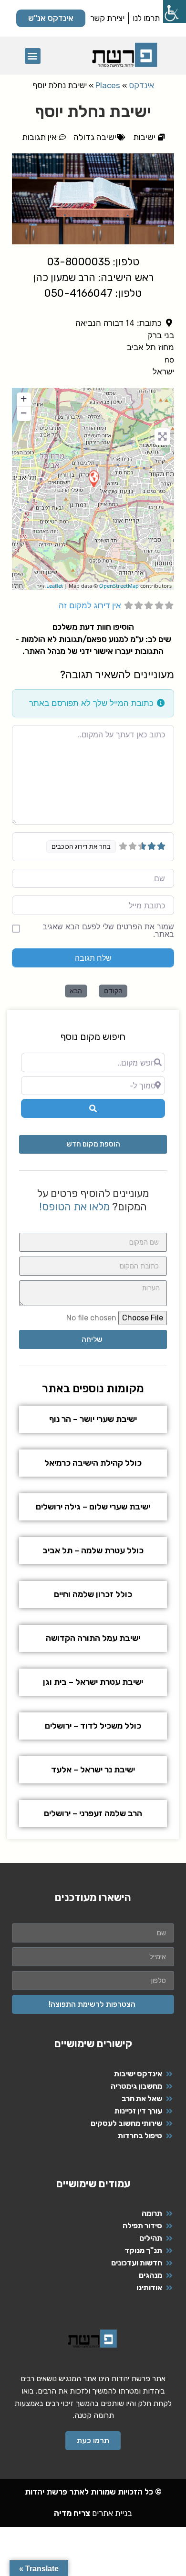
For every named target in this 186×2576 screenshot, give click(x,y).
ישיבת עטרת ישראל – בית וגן (93, 1682)
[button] (33, 56)
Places (108, 85)
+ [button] (24, 398)
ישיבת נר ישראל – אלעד (93, 1770)
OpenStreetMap (119, 586)
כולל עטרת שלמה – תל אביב (93, 1550)
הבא (76, 991)
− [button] (24, 413)
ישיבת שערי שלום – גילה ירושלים (93, 1507)
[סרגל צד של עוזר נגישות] (175, 11)
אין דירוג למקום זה (90, 605)
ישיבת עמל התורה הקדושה (93, 1638)
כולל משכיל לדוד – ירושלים (93, 1726)
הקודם (113, 991)
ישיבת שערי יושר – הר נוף (93, 1419)
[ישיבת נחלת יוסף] (93, 478)
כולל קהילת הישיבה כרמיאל (93, 1463)
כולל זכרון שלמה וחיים (93, 1594)
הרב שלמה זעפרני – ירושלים (93, 1813)
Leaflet (55, 586)
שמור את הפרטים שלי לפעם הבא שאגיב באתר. (108, 930)
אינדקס (141, 85)
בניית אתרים (93, 2513)
